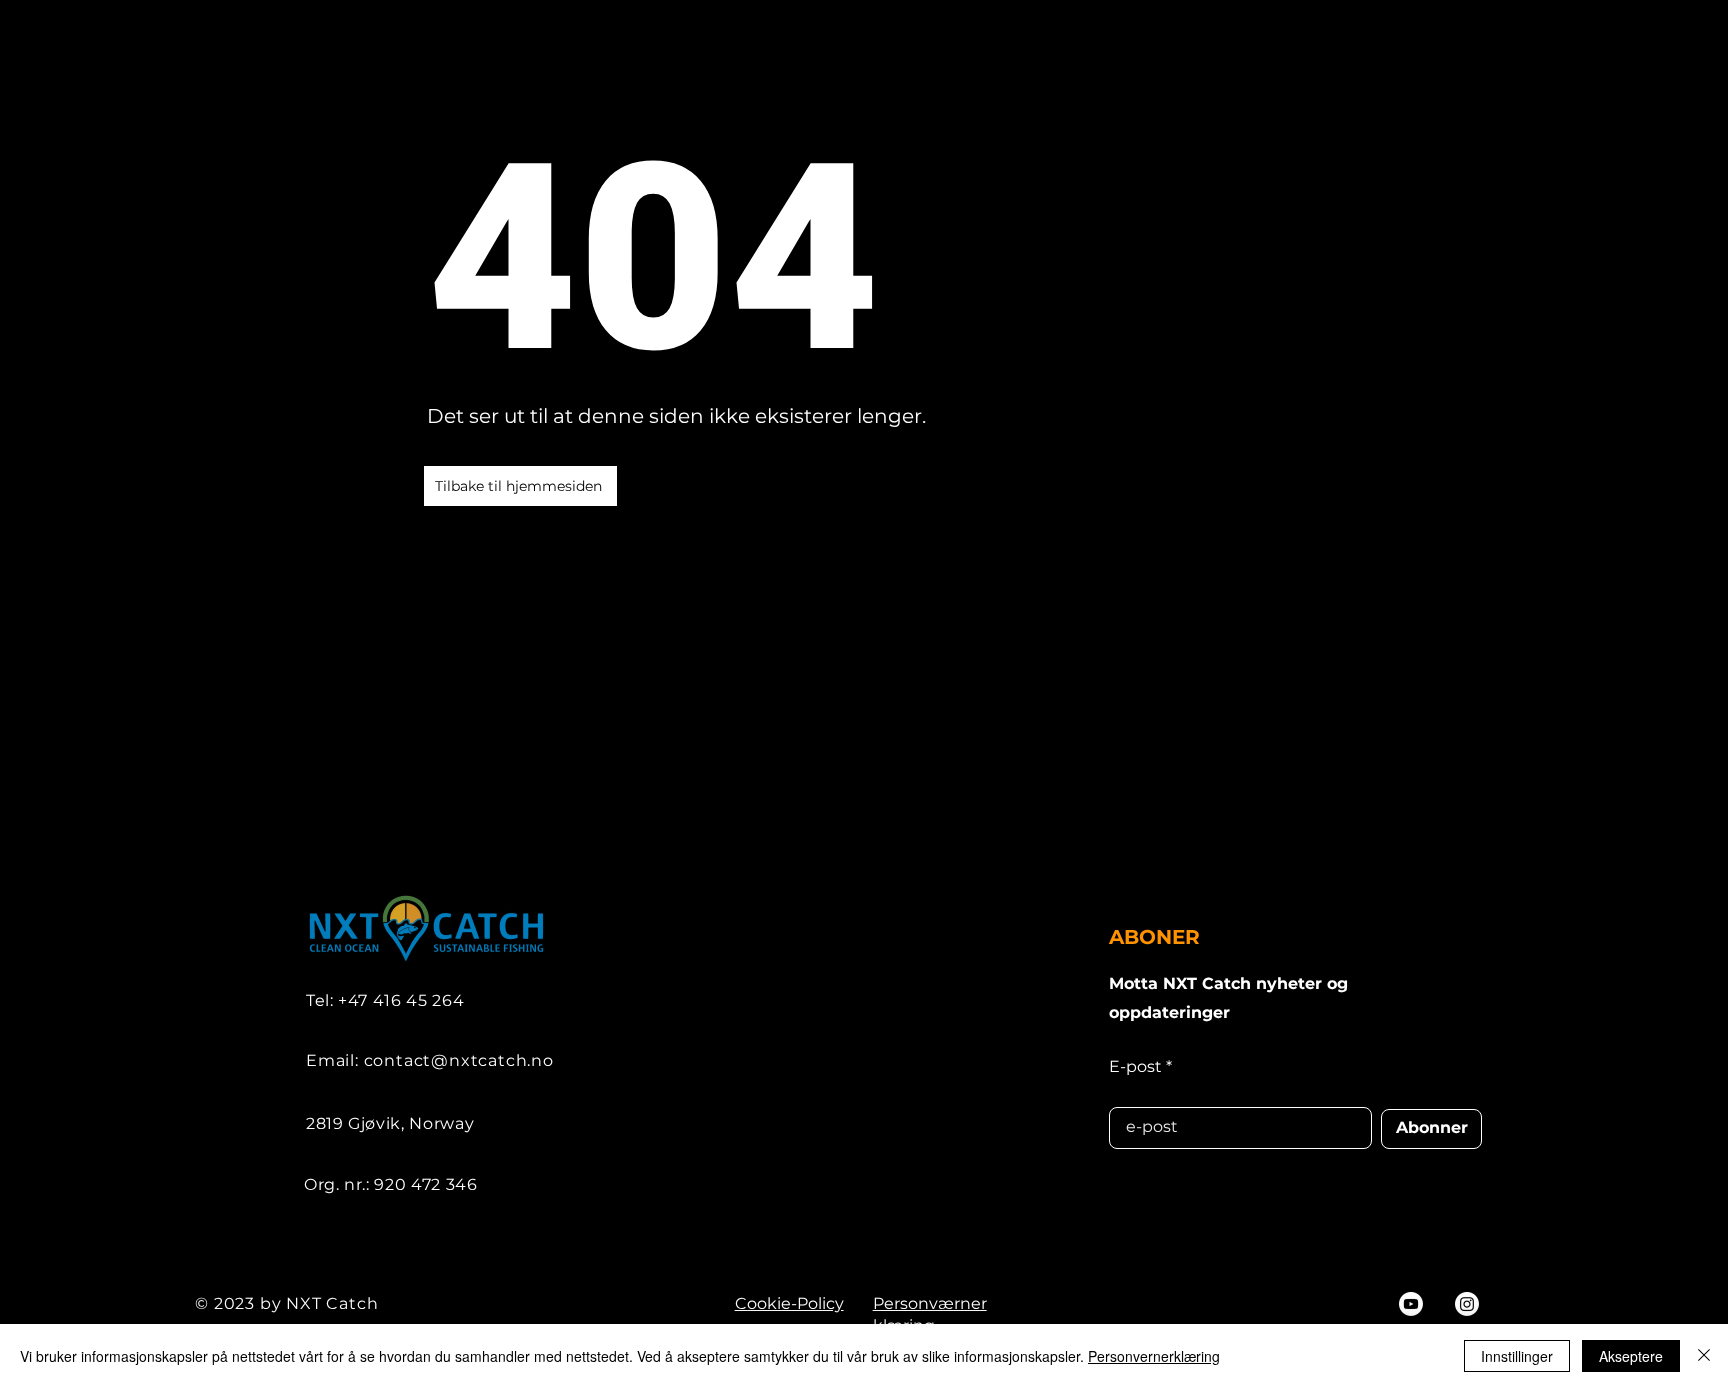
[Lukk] (1704, 1356)
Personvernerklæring (1154, 1356)
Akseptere (1631, 1356)
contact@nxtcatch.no (459, 1060)
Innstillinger (1517, 1356)
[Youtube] (1411, 1304)
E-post (1135, 1067)
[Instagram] (1467, 1304)
